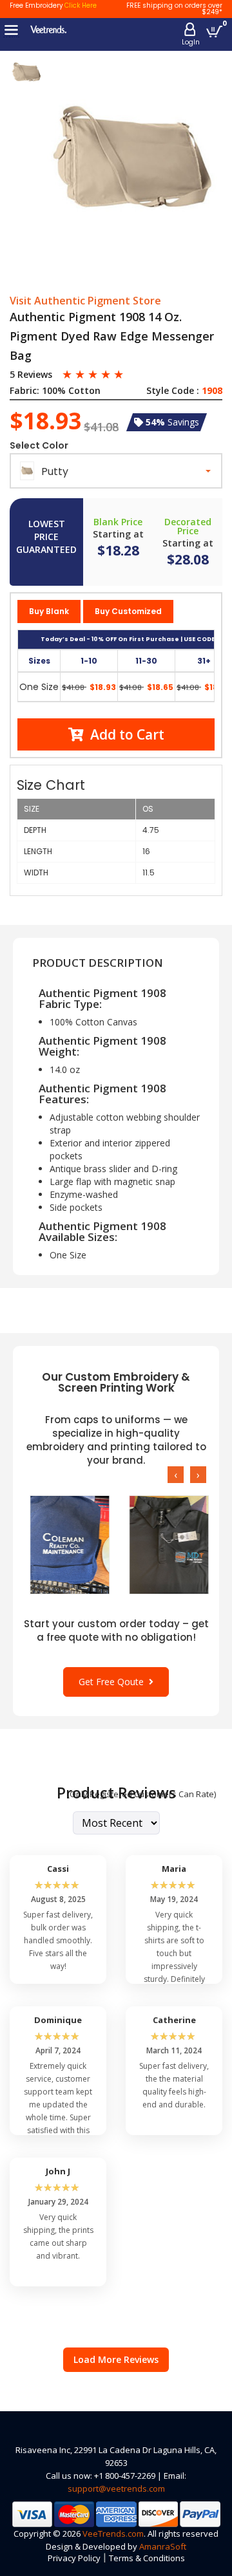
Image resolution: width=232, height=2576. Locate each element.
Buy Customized (128, 611)
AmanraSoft (163, 2546)
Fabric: (24, 391)
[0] (214, 31)
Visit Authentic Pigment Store (85, 301)
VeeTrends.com (113, 2534)
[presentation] (176, 1475)
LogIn (191, 42)
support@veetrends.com (116, 2488)
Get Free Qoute (114, 1682)
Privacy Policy (74, 2558)
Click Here (81, 5)
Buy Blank (49, 611)
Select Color (39, 445)
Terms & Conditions (147, 2558)
